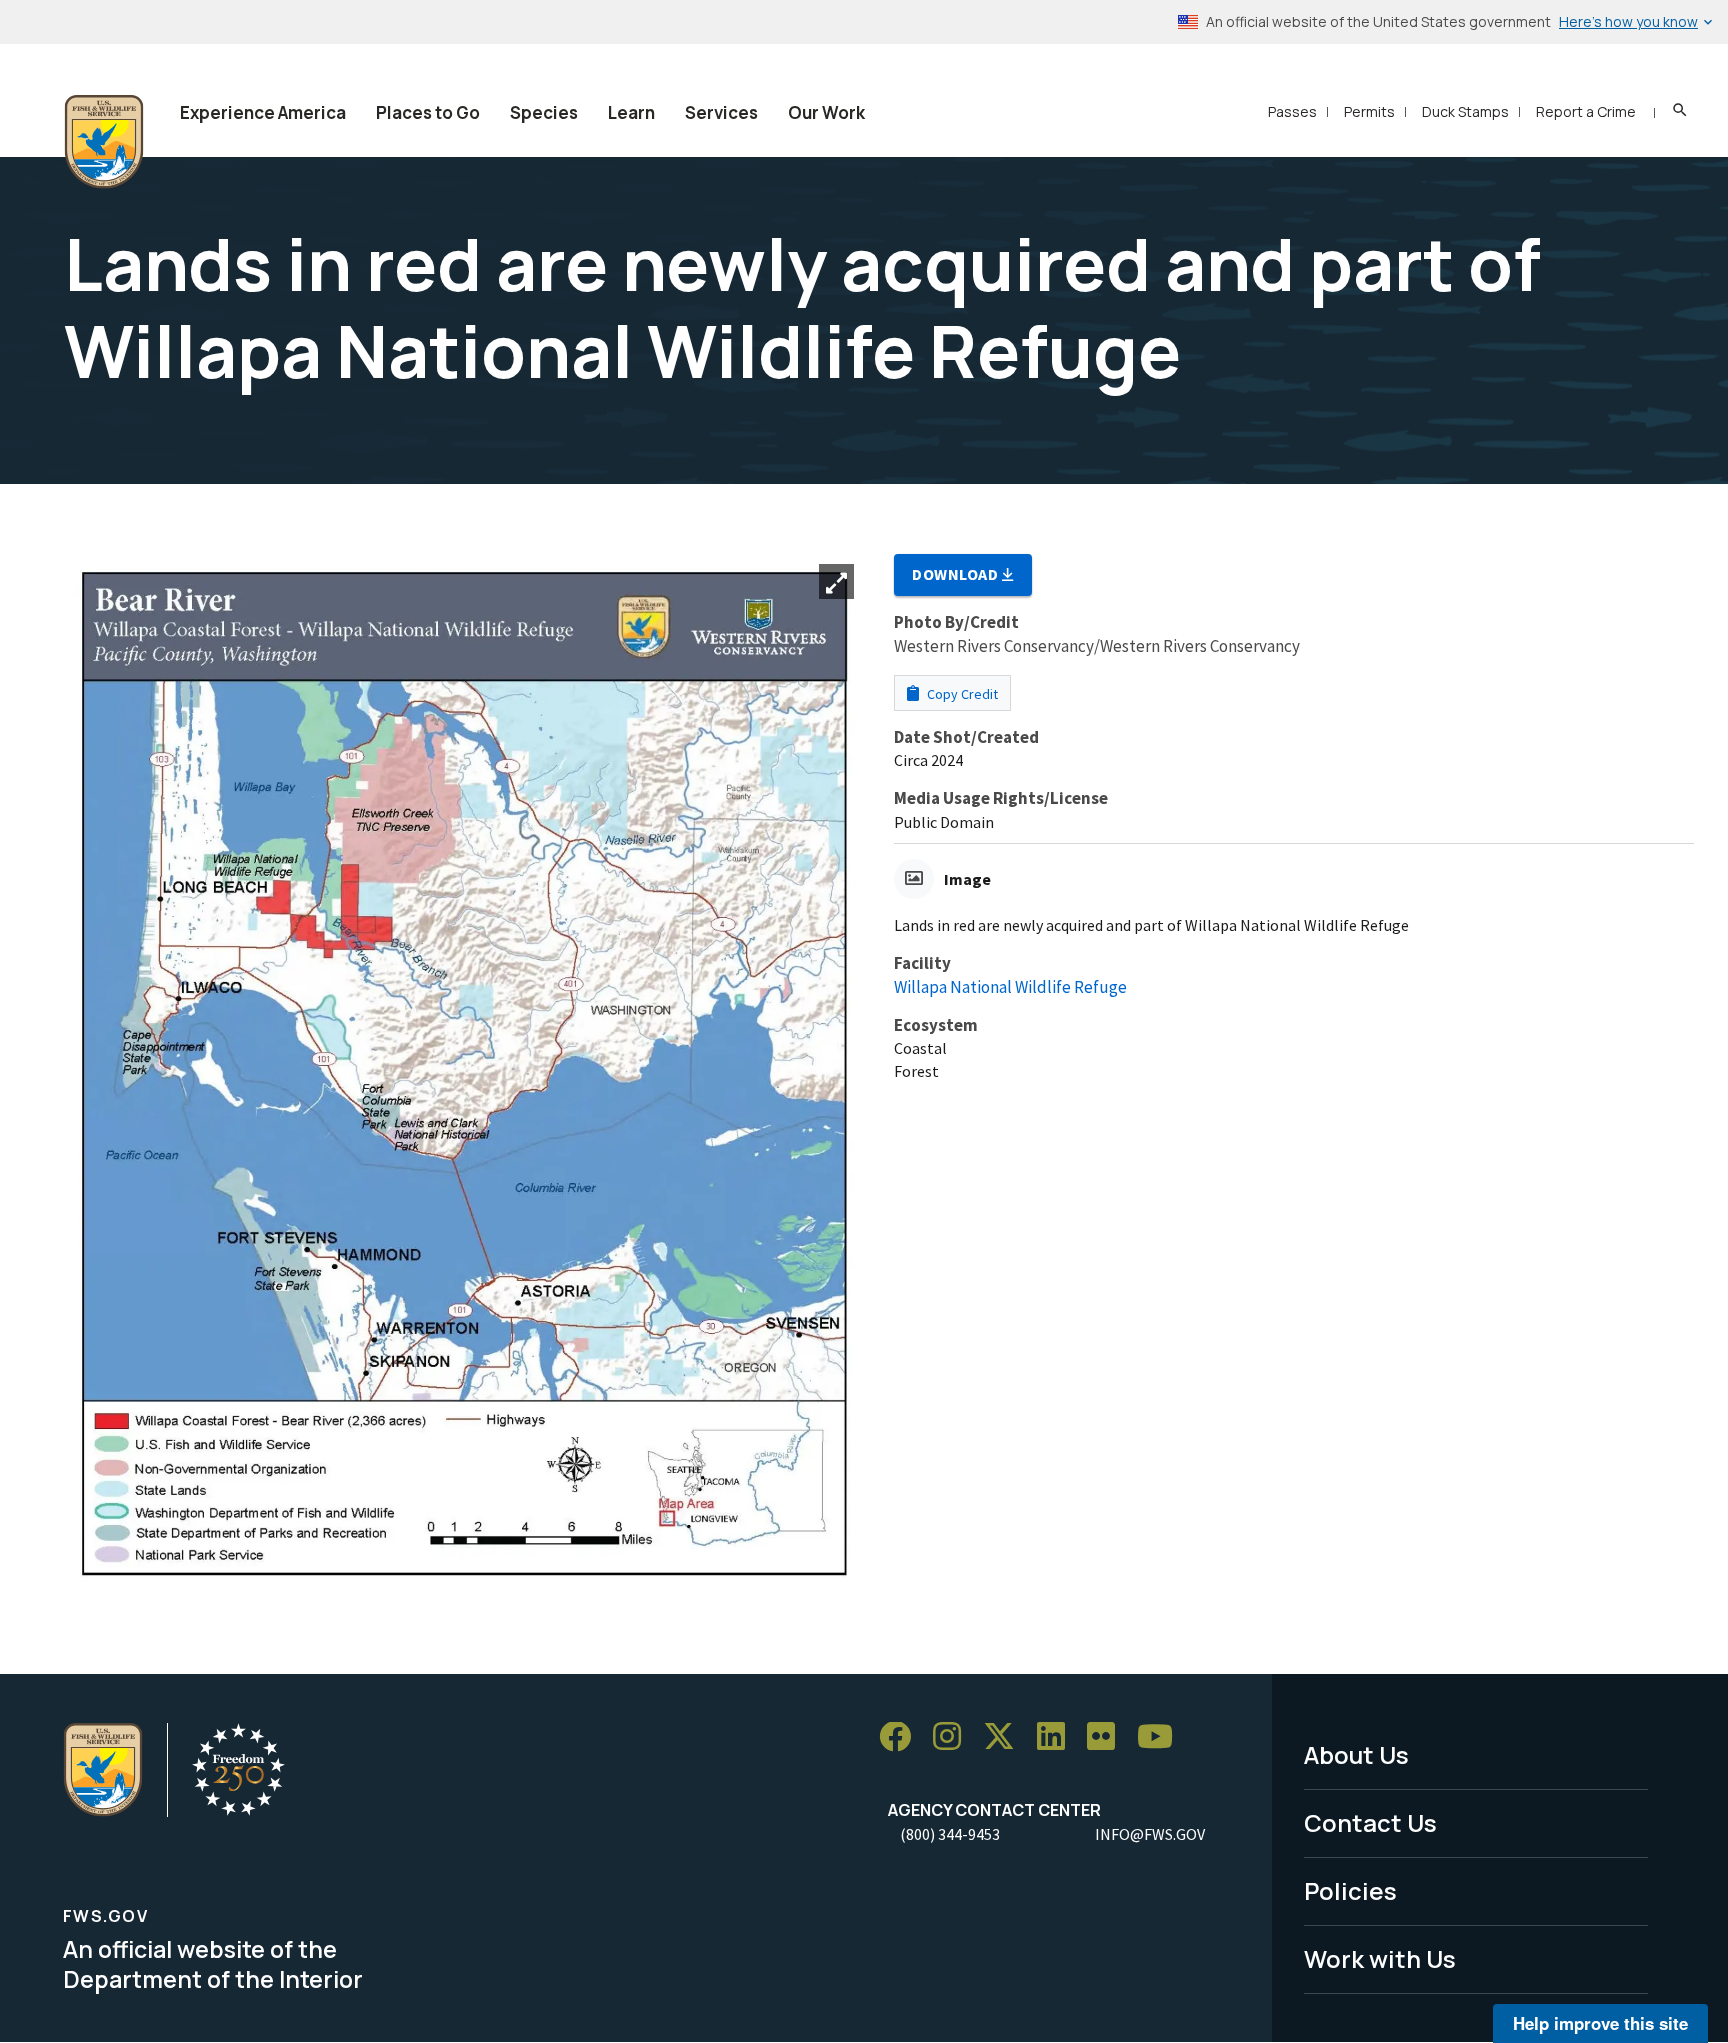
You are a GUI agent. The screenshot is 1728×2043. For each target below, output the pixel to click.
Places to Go (428, 112)
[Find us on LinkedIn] (1058, 1737)
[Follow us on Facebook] (902, 1737)
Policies (1350, 1890)
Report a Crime (1586, 111)
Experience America (263, 112)
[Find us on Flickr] (1108, 1737)
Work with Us (1380, 1958)
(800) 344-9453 (950, 1834)
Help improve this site (1600, 2023)
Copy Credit (961, 694)
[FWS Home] (104, 142)
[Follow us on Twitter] (1006, 1737)
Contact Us (1370, 1822)
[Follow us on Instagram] (954, 1737)
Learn (631, 112)
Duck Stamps (1465, 111)
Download (957, 574)
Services (721, 112)
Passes (1292, 111)
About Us (1356, 1754)
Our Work (826, 112)
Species (544, 112)
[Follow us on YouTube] (1162, 1737)
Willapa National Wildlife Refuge (1010, 987)
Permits (1369, 111)
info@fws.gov (1150, 1834)
